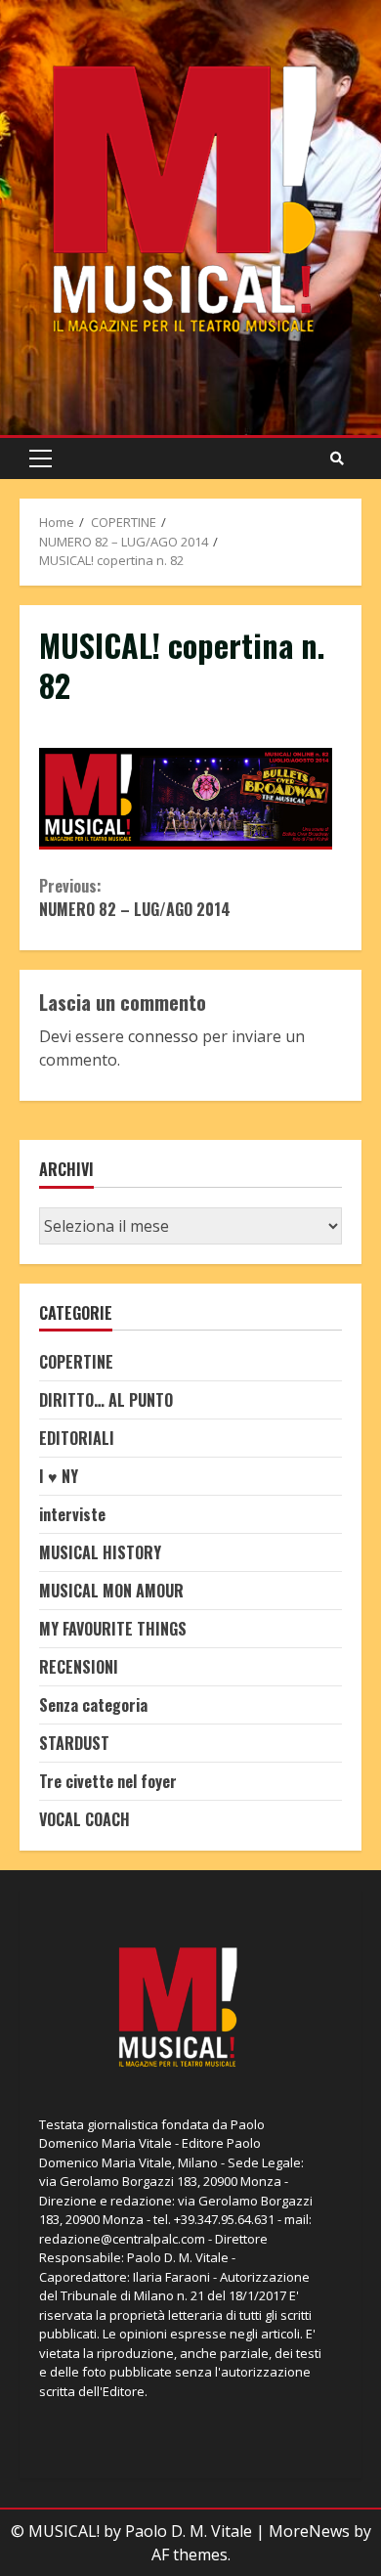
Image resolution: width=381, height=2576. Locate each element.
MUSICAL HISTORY (100, 1552)
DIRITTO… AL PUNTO (106, 1400)
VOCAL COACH (85, 1819)
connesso (163, 1036)
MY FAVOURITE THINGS (113, 1629)
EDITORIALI (77, 1438)
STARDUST (74, 1743)
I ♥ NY (59, 1476)
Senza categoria (93, 1705)
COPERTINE (76, 1362)
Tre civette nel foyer (108, 1781)
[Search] (337, 458)
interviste (72, 1514)
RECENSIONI (79, 1667)
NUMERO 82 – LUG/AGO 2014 (135, 897)
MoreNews (309, 2531)
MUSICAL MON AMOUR (111, 1591)
